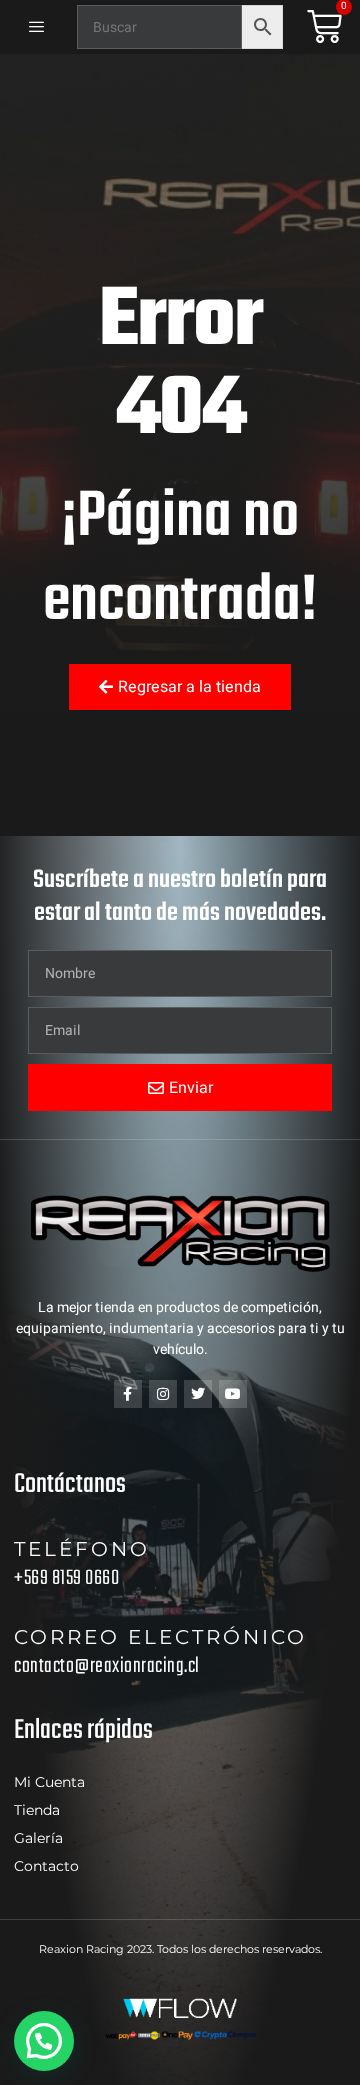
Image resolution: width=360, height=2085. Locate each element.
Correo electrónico (160, 1637)
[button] (44, 2041)
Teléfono (82, 1549)
